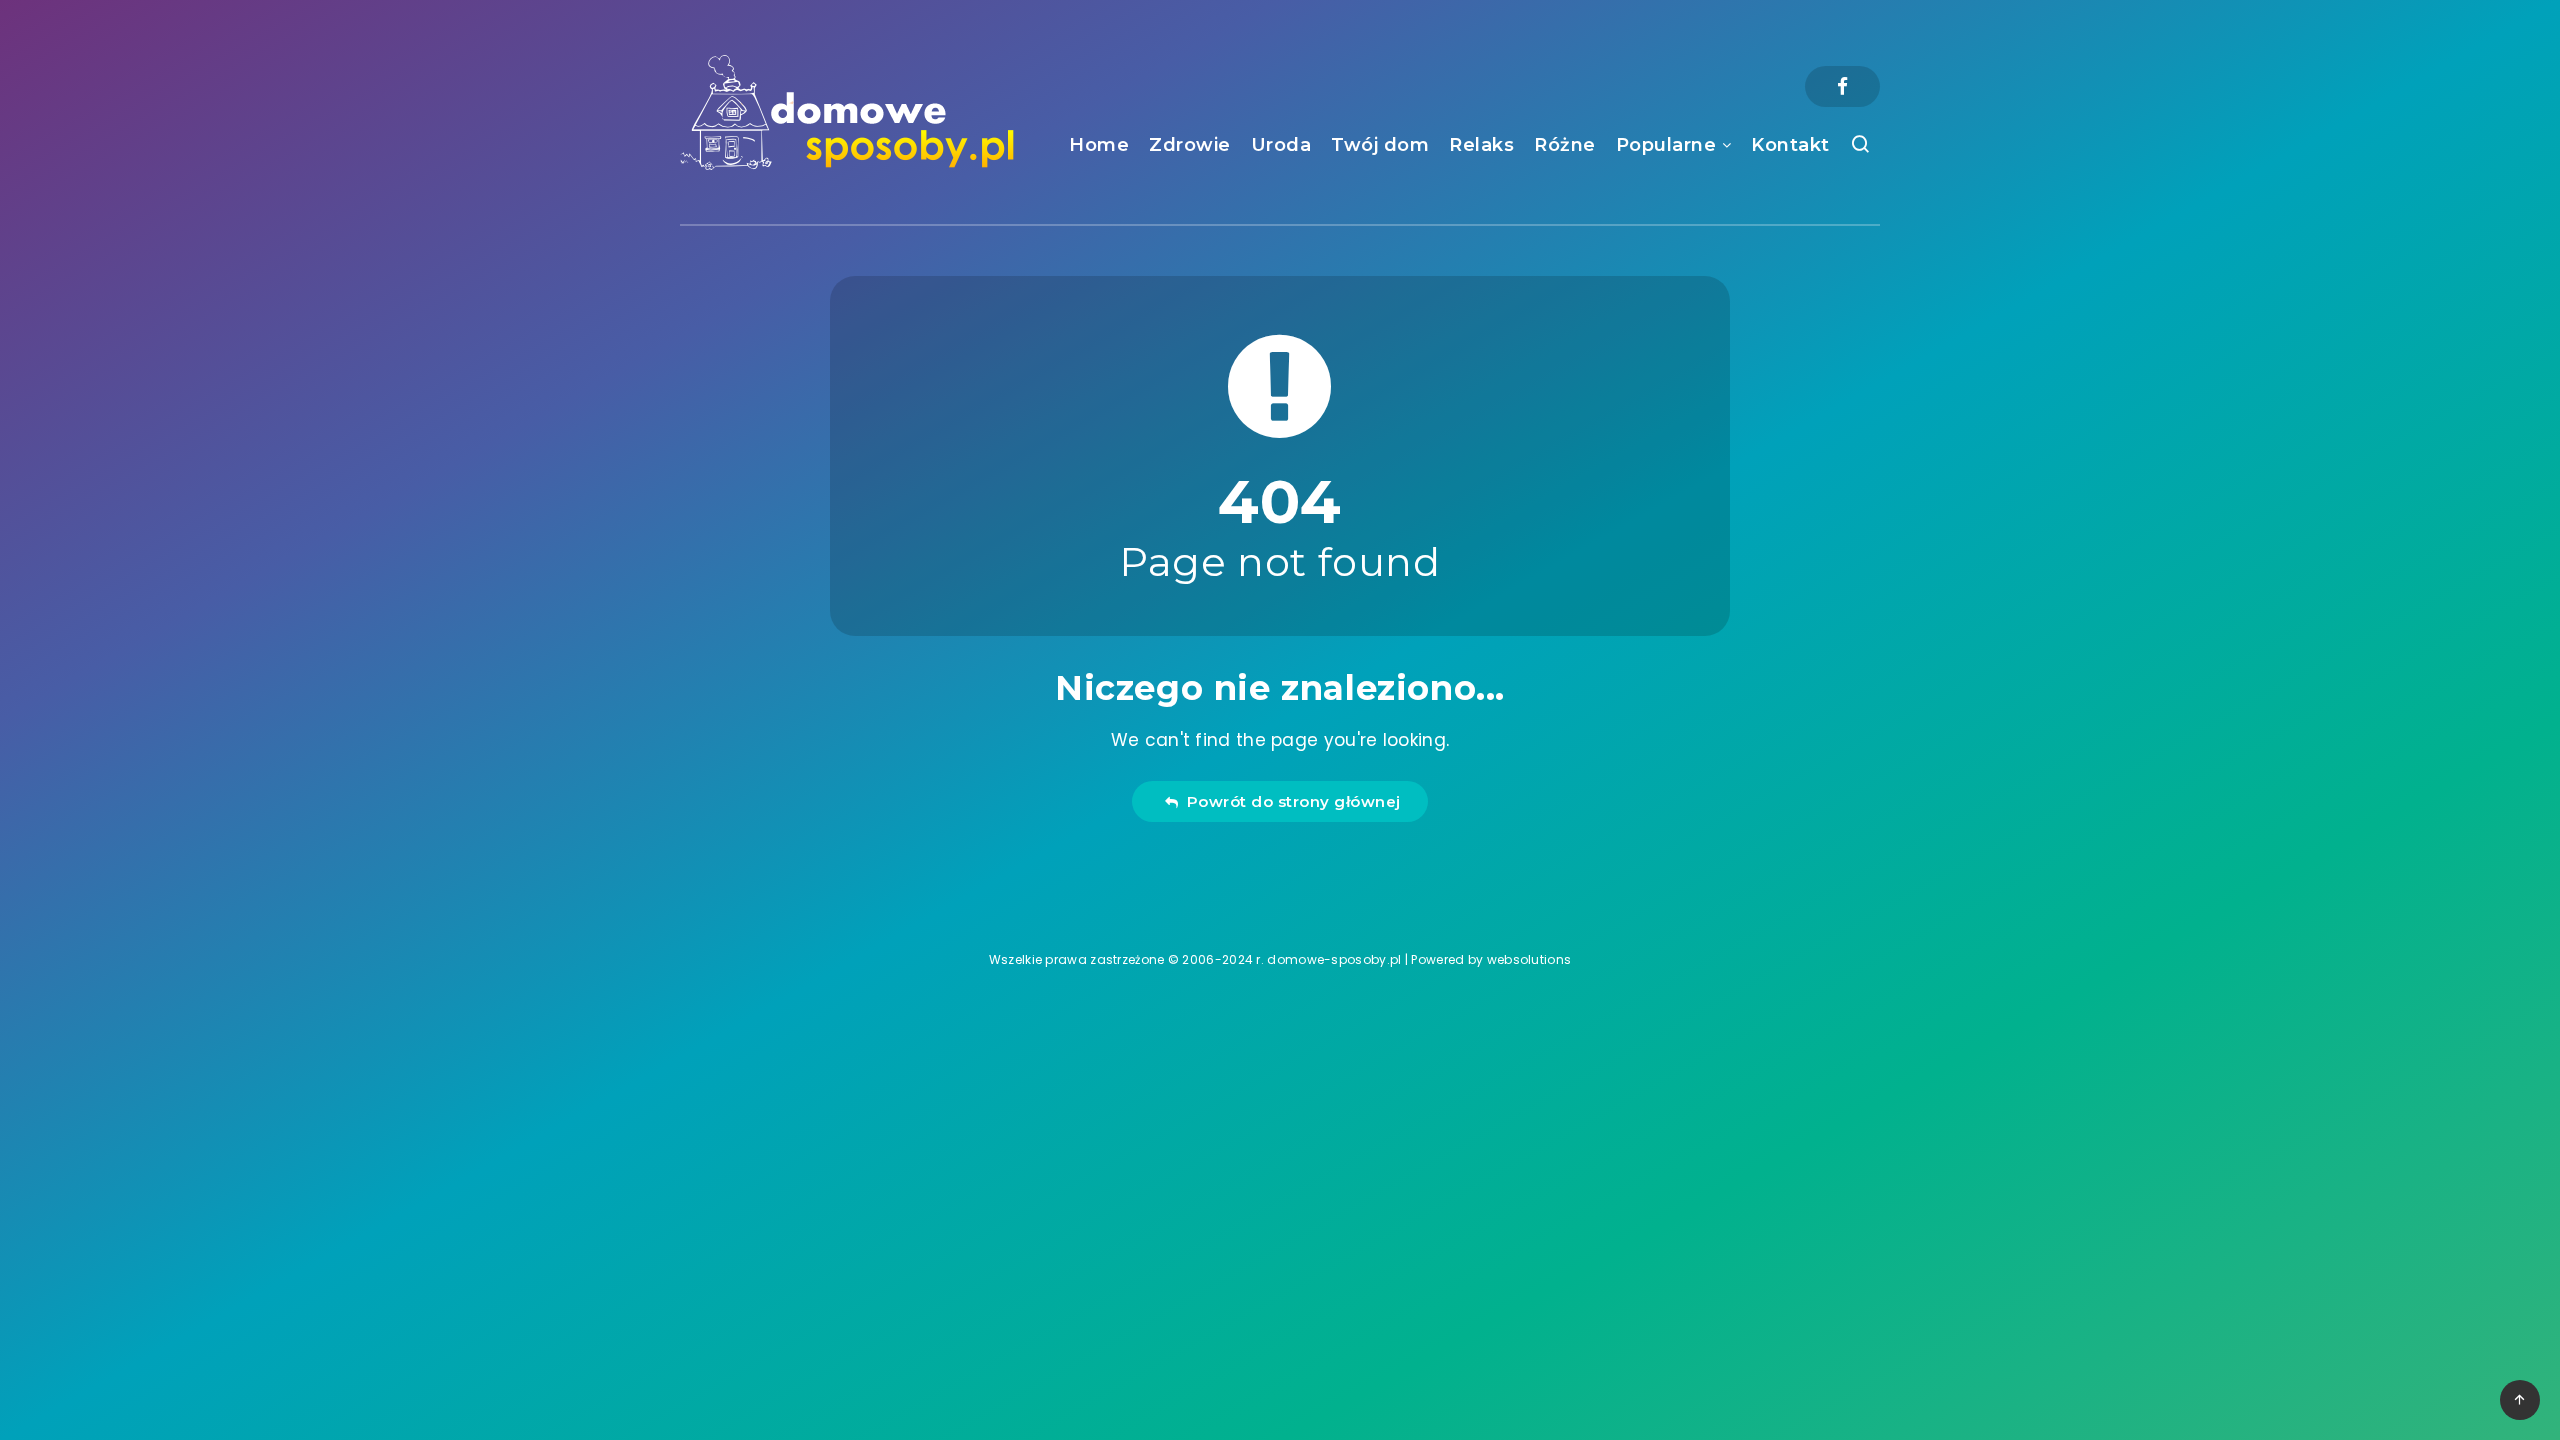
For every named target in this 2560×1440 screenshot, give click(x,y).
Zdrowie (1190, 145)
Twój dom (1380, 145)
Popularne (1666, 145)
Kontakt (1790, 145)
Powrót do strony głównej (1289, 801)
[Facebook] (1842, 86)
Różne (1565, 145)
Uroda (1281, 145)
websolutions (1529, 959)
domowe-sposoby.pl (1334, 959)
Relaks (1481, 145)
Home (1099, 145)
